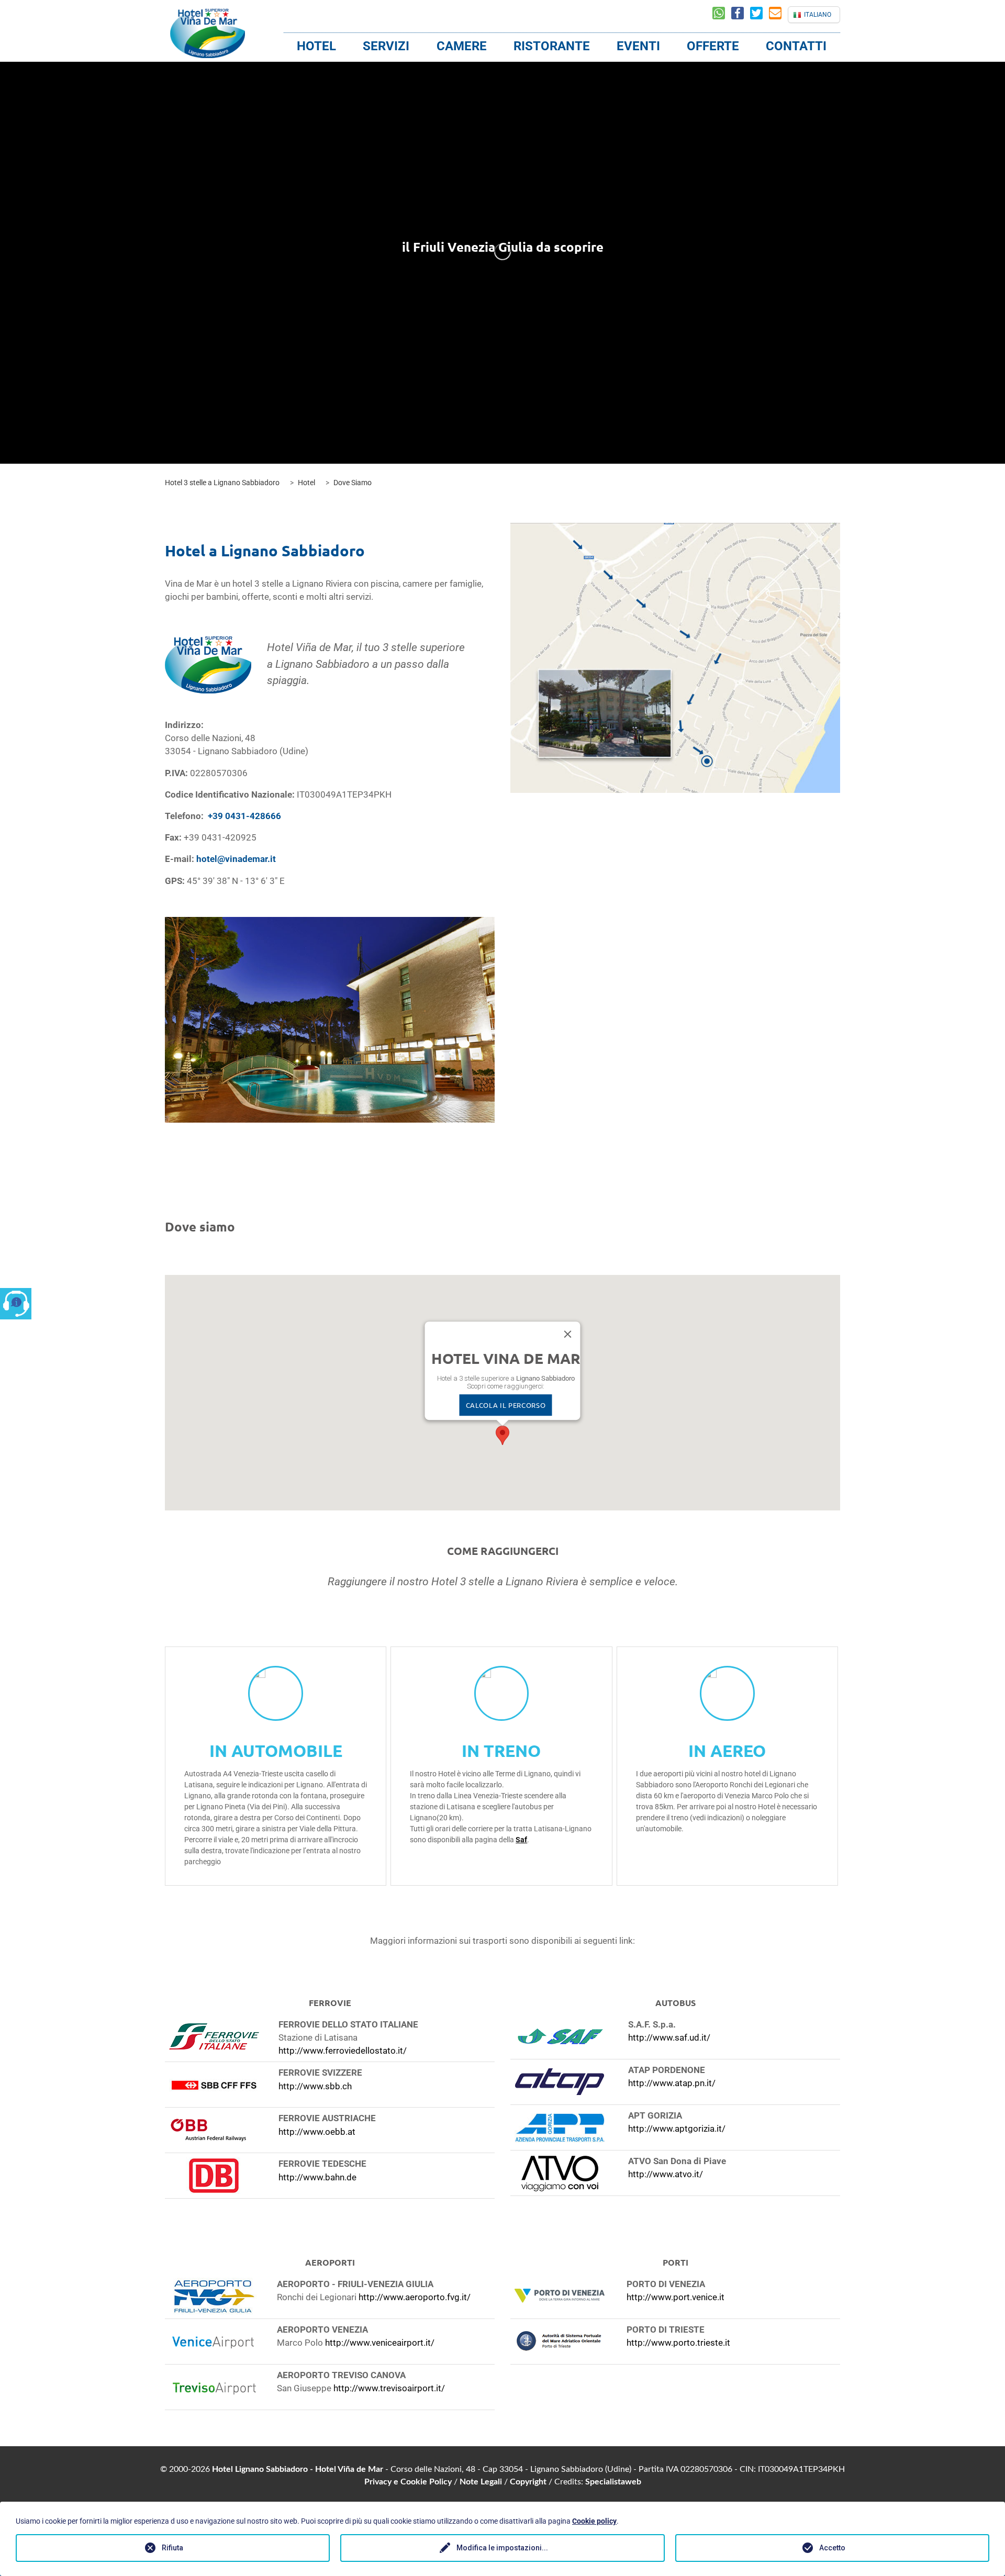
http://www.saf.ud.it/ (669, 2037)
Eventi (638, 46)
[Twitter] (760, 15)
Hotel (316, 46)
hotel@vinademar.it (236, 859)
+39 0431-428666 (244, 816)
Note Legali (481, 2482)
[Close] (568, 1334)
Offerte (713, 46)
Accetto (832, 2548)
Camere (462, 46)
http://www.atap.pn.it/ (672, 2083)
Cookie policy (594, 2521)
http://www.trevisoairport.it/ (389, 2388)
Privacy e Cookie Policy (408, 2482)
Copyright (528, 2482)
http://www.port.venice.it (675, 2297)
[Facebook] (741, 15)
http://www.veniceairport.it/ (380, 2343)
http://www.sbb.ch (315, 2086)
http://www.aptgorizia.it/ (677, 2129)
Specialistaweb (613, 2482)
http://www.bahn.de (317, 2177)
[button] (502, 1435)
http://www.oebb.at (317, 2132)
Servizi (386, 46)
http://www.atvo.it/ (666, 2174)
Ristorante (552, 46)
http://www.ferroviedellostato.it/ (343, 2051)
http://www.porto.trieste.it (678, 2343)
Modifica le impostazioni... (502, 2548)
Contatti (796, 46)
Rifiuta (172, 2548)
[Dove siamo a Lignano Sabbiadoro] (675, 658)
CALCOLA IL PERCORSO (506, 1405)
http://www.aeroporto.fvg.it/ (415, 2297)
